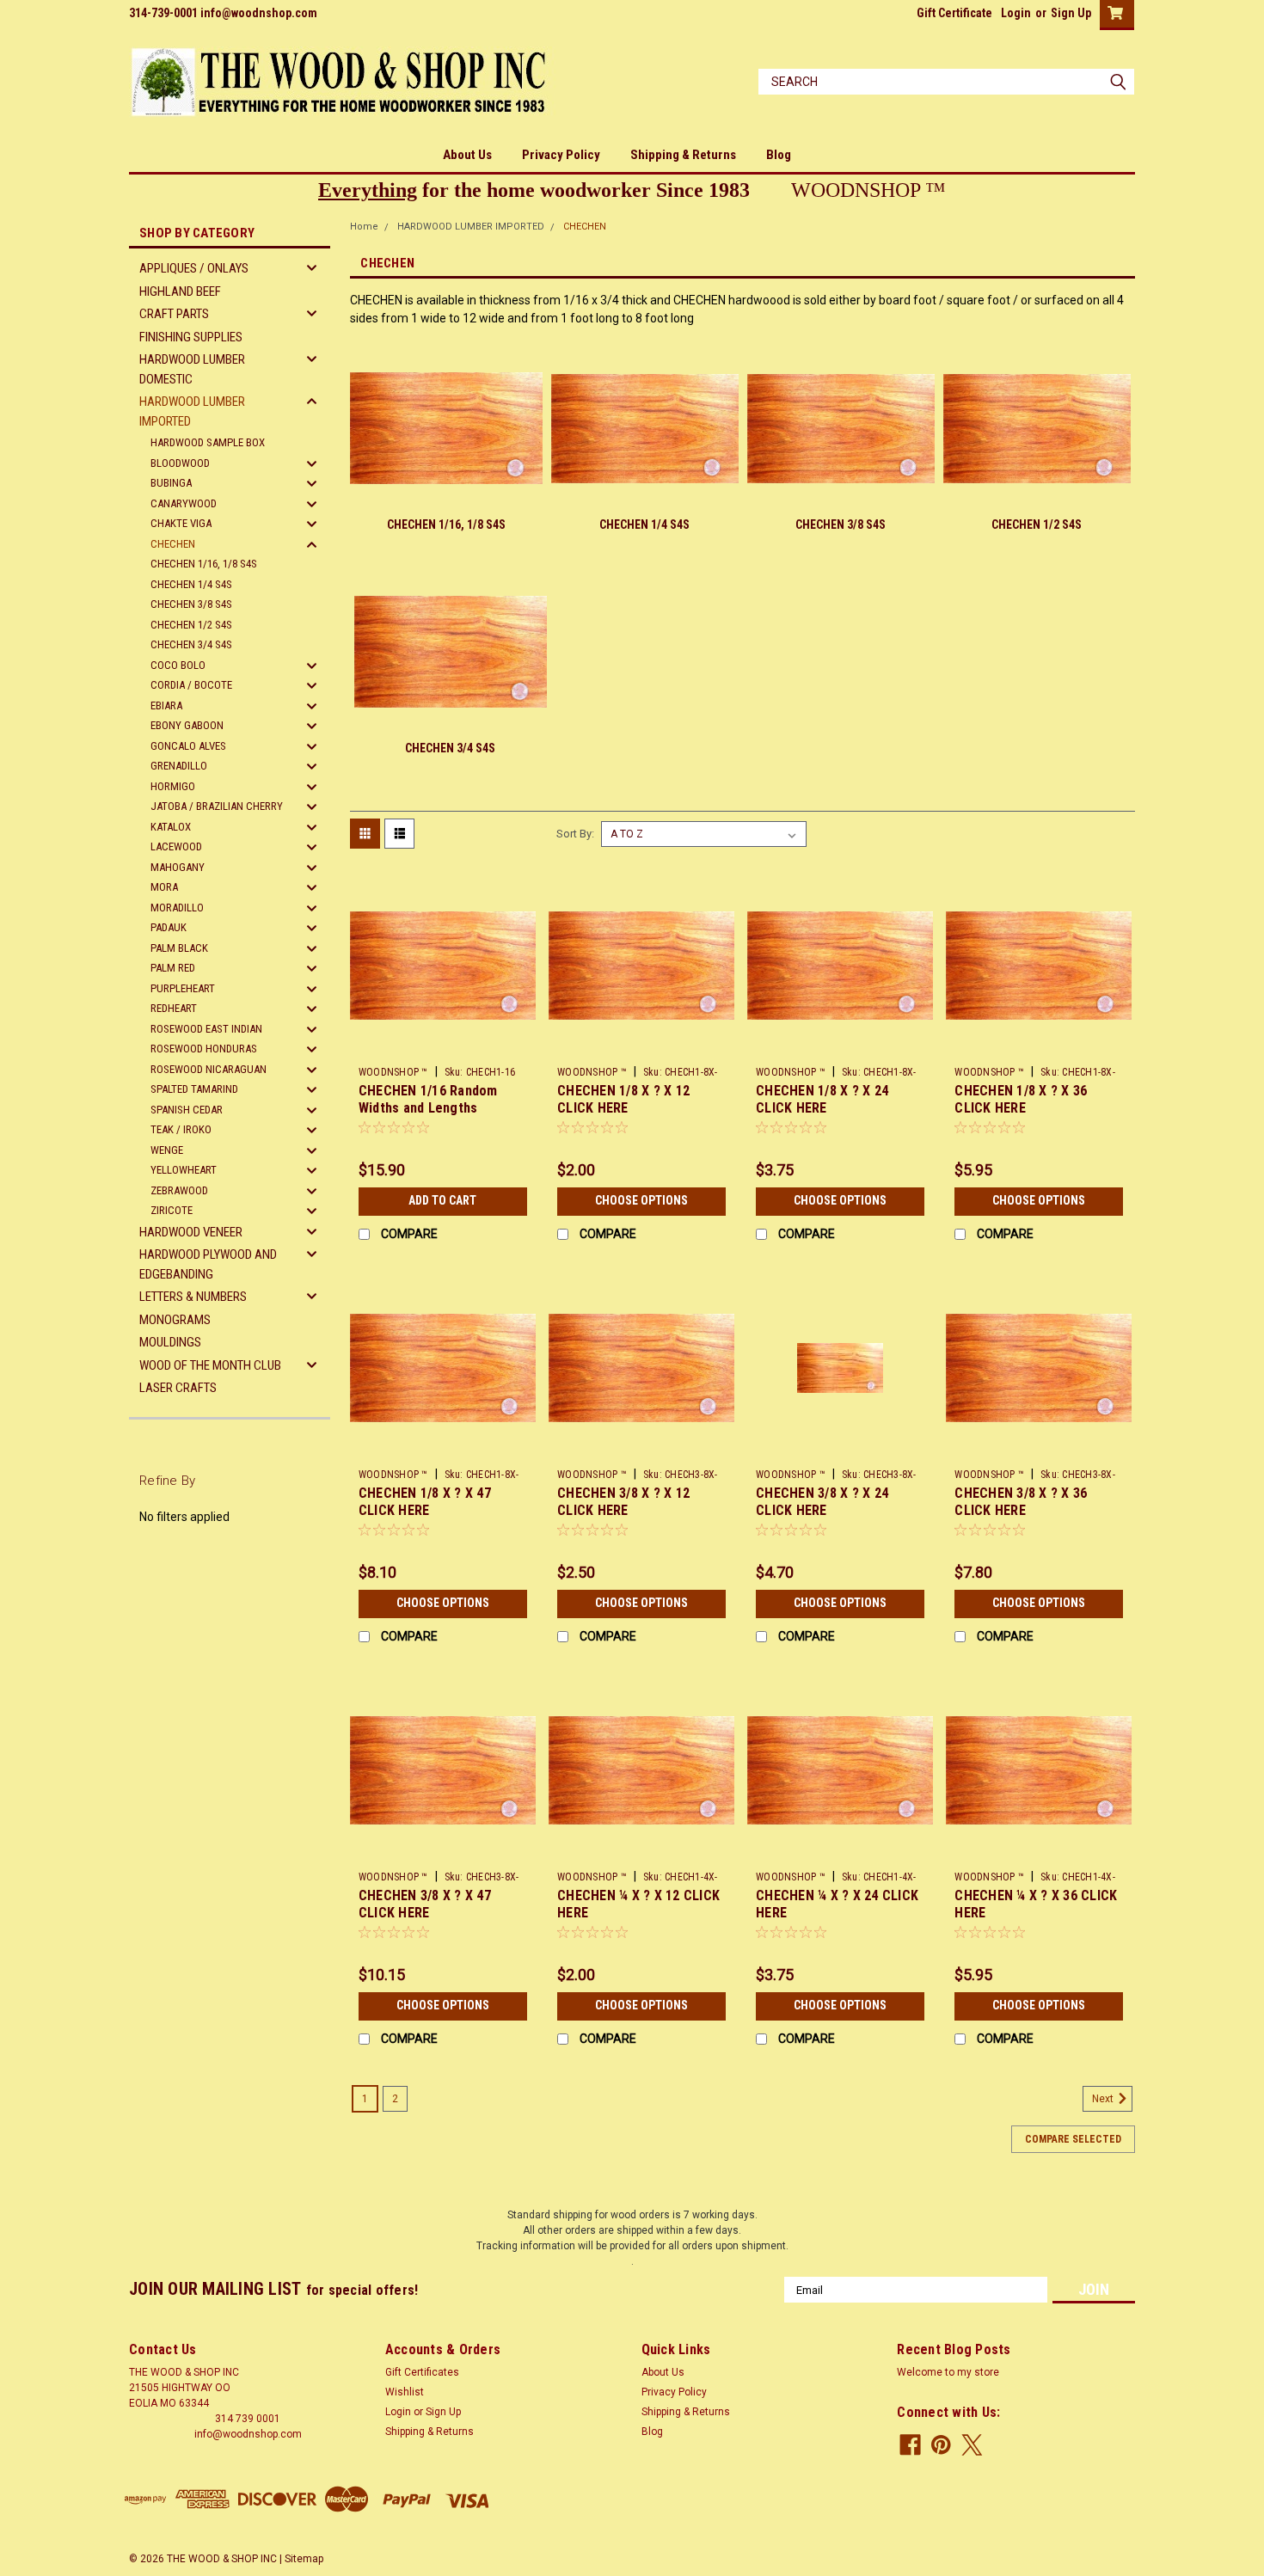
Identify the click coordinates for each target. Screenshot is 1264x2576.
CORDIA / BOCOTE (191, 685)
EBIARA (166, 705)
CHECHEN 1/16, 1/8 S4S (204, 564)
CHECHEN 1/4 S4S (191, 584)
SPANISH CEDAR (187, 1110)
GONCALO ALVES (188, 746)
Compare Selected (1073, 2139)
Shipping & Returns (683, 155)
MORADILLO (177, 908)
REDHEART (174, 1008)
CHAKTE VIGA (181, 523)
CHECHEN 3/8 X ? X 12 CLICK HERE (623, 1502)
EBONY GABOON (187, 725)
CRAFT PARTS (174, 314)
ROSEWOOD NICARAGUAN (209, 1069)
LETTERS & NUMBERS (193, 1297)
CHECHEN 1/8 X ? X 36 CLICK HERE (1021, 1099)
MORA (164, 887)
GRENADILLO (179, 766)
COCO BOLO (178, 665)
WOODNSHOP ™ (393, 1072)
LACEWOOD (176, 846)
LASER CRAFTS (178, 1388)
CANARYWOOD (184, 503)
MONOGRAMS (175, 1320)
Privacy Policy (561, 155)
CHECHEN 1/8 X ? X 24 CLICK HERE (822, 1099)
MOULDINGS (170, 1342)
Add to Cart (442, 1200)
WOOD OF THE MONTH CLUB (210, 1365)
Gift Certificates (422, 2372)
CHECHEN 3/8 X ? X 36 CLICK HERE (1021, 1502)
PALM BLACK (179, 948)
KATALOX (171, 827)
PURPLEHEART (183, 988)
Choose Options (641, 1200)
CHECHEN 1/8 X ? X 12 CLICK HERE (623, 1099)
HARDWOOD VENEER (191, 1232)
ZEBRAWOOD (179, 1190)
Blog (779, 155)
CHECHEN (173, 544)
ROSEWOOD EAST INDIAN (206, 1029)
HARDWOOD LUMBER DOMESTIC (192, 369)
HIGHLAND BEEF (180, 291)
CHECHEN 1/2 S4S (191, 625)
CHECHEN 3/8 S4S (191, 604)
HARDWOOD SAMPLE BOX (208, 442)
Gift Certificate (954, 13)
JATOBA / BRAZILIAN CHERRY (217, 806)
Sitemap (304, 2559)
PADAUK (169, 927)
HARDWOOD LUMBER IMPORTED (192, 411)
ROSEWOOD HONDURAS (204, 1049)
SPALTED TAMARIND (194, 1089)
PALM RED (173, 968)
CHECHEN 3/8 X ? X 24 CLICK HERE (822, 1502)
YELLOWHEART (184, 1170)
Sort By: (575, 834)
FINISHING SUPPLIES (191, 337)
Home (364, 227)
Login (1016, 13)
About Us (467, 155)
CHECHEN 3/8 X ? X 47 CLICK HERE (425, 1904)
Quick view (443, 1046)
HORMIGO (173, 786)
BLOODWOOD (180, 463)
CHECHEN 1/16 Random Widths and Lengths (428, 1099)
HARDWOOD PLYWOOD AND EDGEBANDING (208, 1264)
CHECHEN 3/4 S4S (191, 644)
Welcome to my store (948, 2372)
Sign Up (1071, 13)
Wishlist (405, 2392)
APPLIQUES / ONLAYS (194, 268)
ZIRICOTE (172, 1210)
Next (1104, 2099)
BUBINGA (171, 483)
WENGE (167, 1150)
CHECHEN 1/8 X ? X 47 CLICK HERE (425, 1502)
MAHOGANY (178, 867)
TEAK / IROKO (181, 1129)
